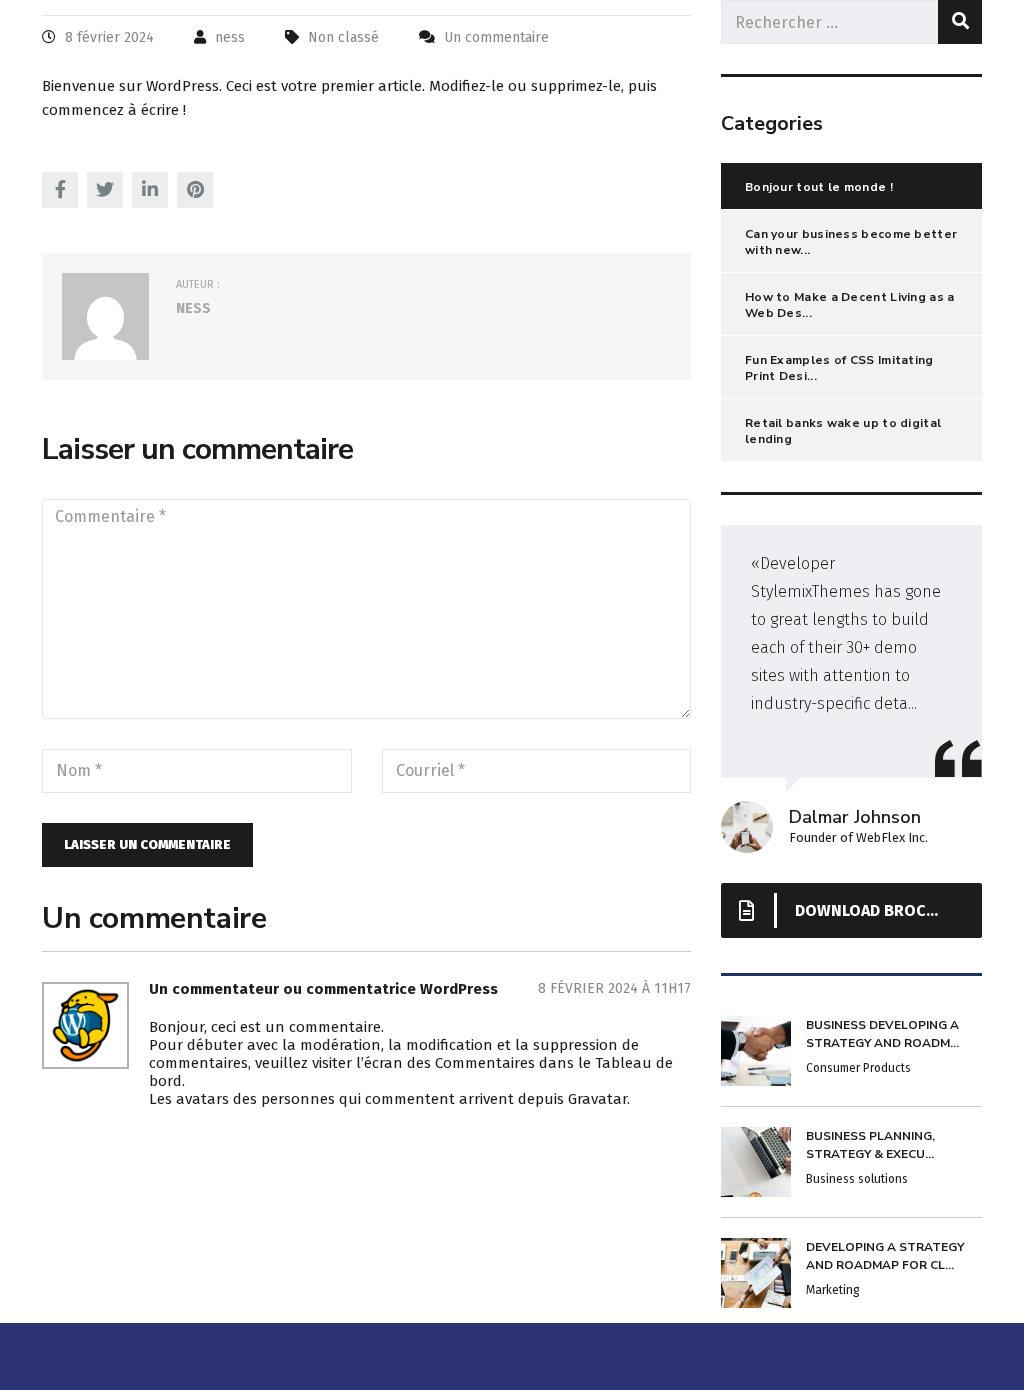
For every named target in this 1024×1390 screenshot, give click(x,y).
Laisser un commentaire (147, 844)
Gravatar (597, 1099)
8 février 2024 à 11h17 (614, 988)
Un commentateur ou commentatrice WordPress (323, 989)
